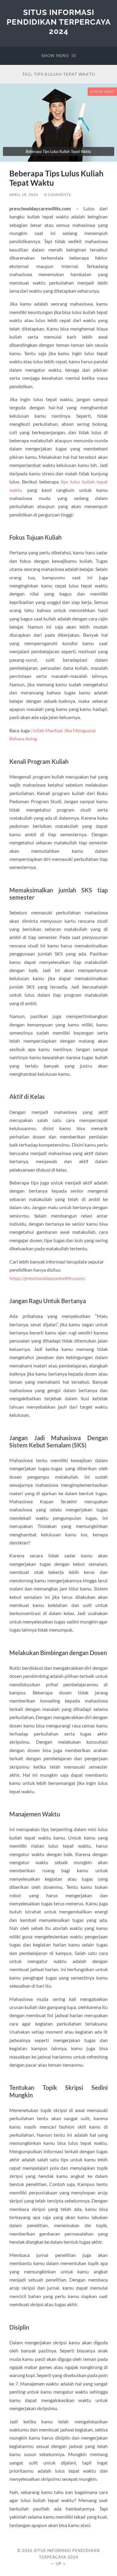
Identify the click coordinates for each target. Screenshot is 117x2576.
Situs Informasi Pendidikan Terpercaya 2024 (59, 22)
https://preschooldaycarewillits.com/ (47, 1278)
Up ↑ (61, 2564)
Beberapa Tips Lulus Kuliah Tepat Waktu (56, 178)
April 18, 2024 (24, 195)
